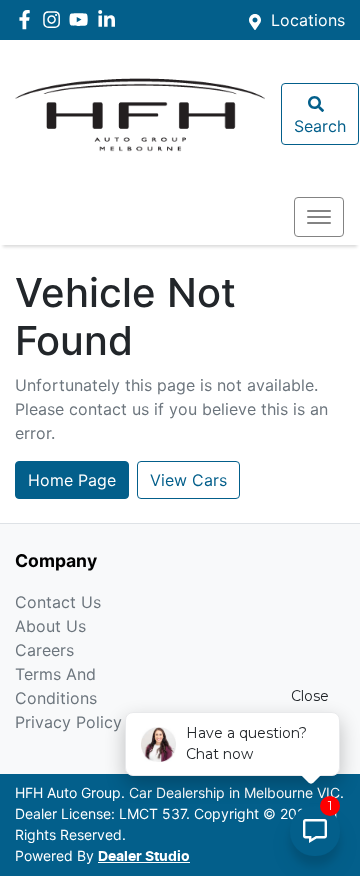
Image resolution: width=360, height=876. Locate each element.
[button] (319, 217)
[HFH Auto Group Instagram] (55, 19)
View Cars (188, 480)
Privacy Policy (68, 722)
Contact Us (58, 602)
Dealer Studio (144, 857)
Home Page (72, 480)
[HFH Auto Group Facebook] (28, 19)
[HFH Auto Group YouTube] (82, 19)
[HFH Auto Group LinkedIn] (110, 19)
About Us (50, 626)
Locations (308, 20)
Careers (44, 650)
